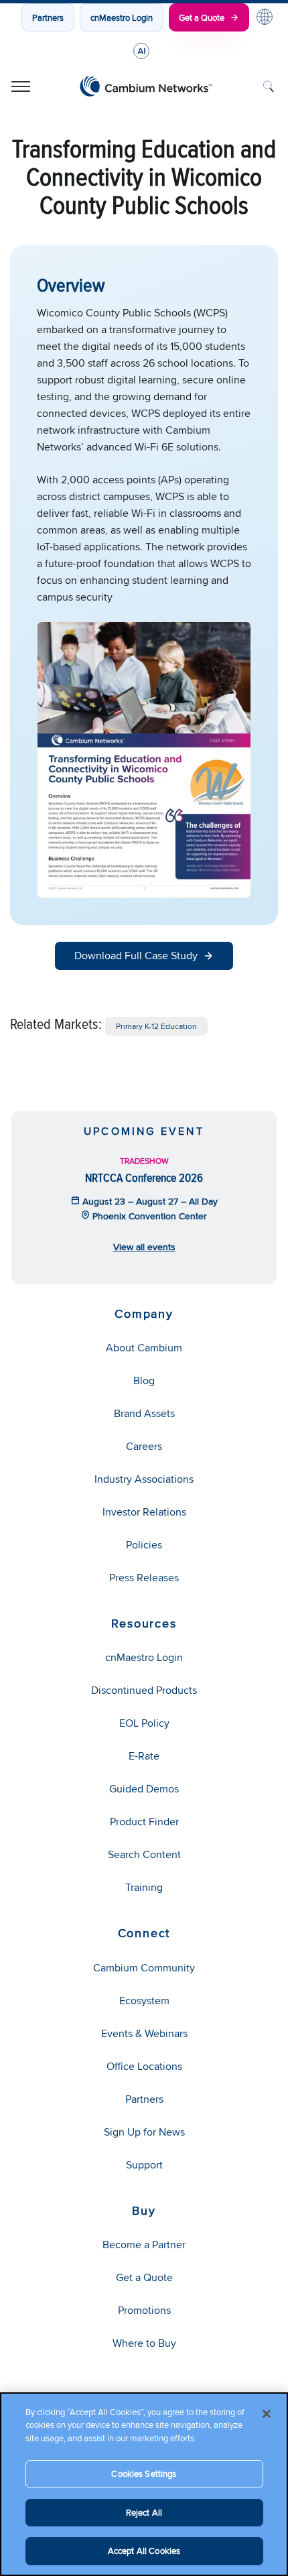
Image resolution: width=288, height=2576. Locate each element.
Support (144, 2165)
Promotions (144, 2310)
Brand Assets (144, 1413)
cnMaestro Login (122, 17)
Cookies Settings (144, 2473)
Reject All (144, 2512)
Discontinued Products (144, 1690)
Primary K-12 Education (156, 1026)
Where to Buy (144, 2343)
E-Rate (144, 1756)
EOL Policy (144, 1723)
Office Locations (144, 2066)
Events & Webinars (144, 2033)
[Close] (267, 2414)
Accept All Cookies (144, 2551)
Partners (48, 17)
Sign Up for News (144, 2132)
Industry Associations (144, 1479)
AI (141, 51)
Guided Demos (144, 1789)
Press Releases (144, 1578)
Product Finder (144, 1822)
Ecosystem (144, 2001)
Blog (144, 1381)
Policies (144, 1545)
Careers (144, 1446)
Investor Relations (144, 1512)
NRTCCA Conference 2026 (144, 1177)
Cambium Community (144, 1968)
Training (144, 1887)
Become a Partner (144, 2245)
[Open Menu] (21, 86)
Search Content (144, 1854)
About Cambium (144, 1348)
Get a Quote (202, 17)
